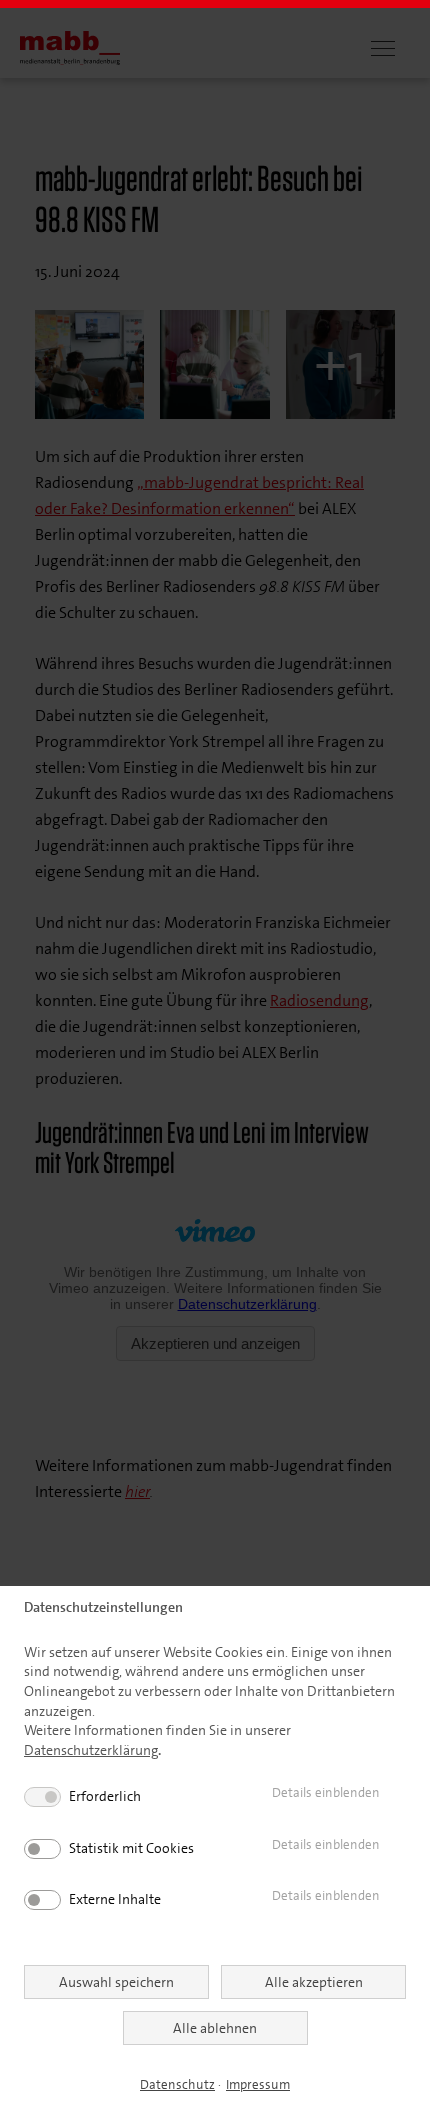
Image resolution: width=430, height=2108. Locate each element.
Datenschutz (177, 2084)
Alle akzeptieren (314, 1982)
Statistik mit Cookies (131, 1848)
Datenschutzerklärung (91, 1750)
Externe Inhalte (115, 1899)
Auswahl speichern (116, 1982)
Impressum (258, 2084)
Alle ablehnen (215, 2028)
